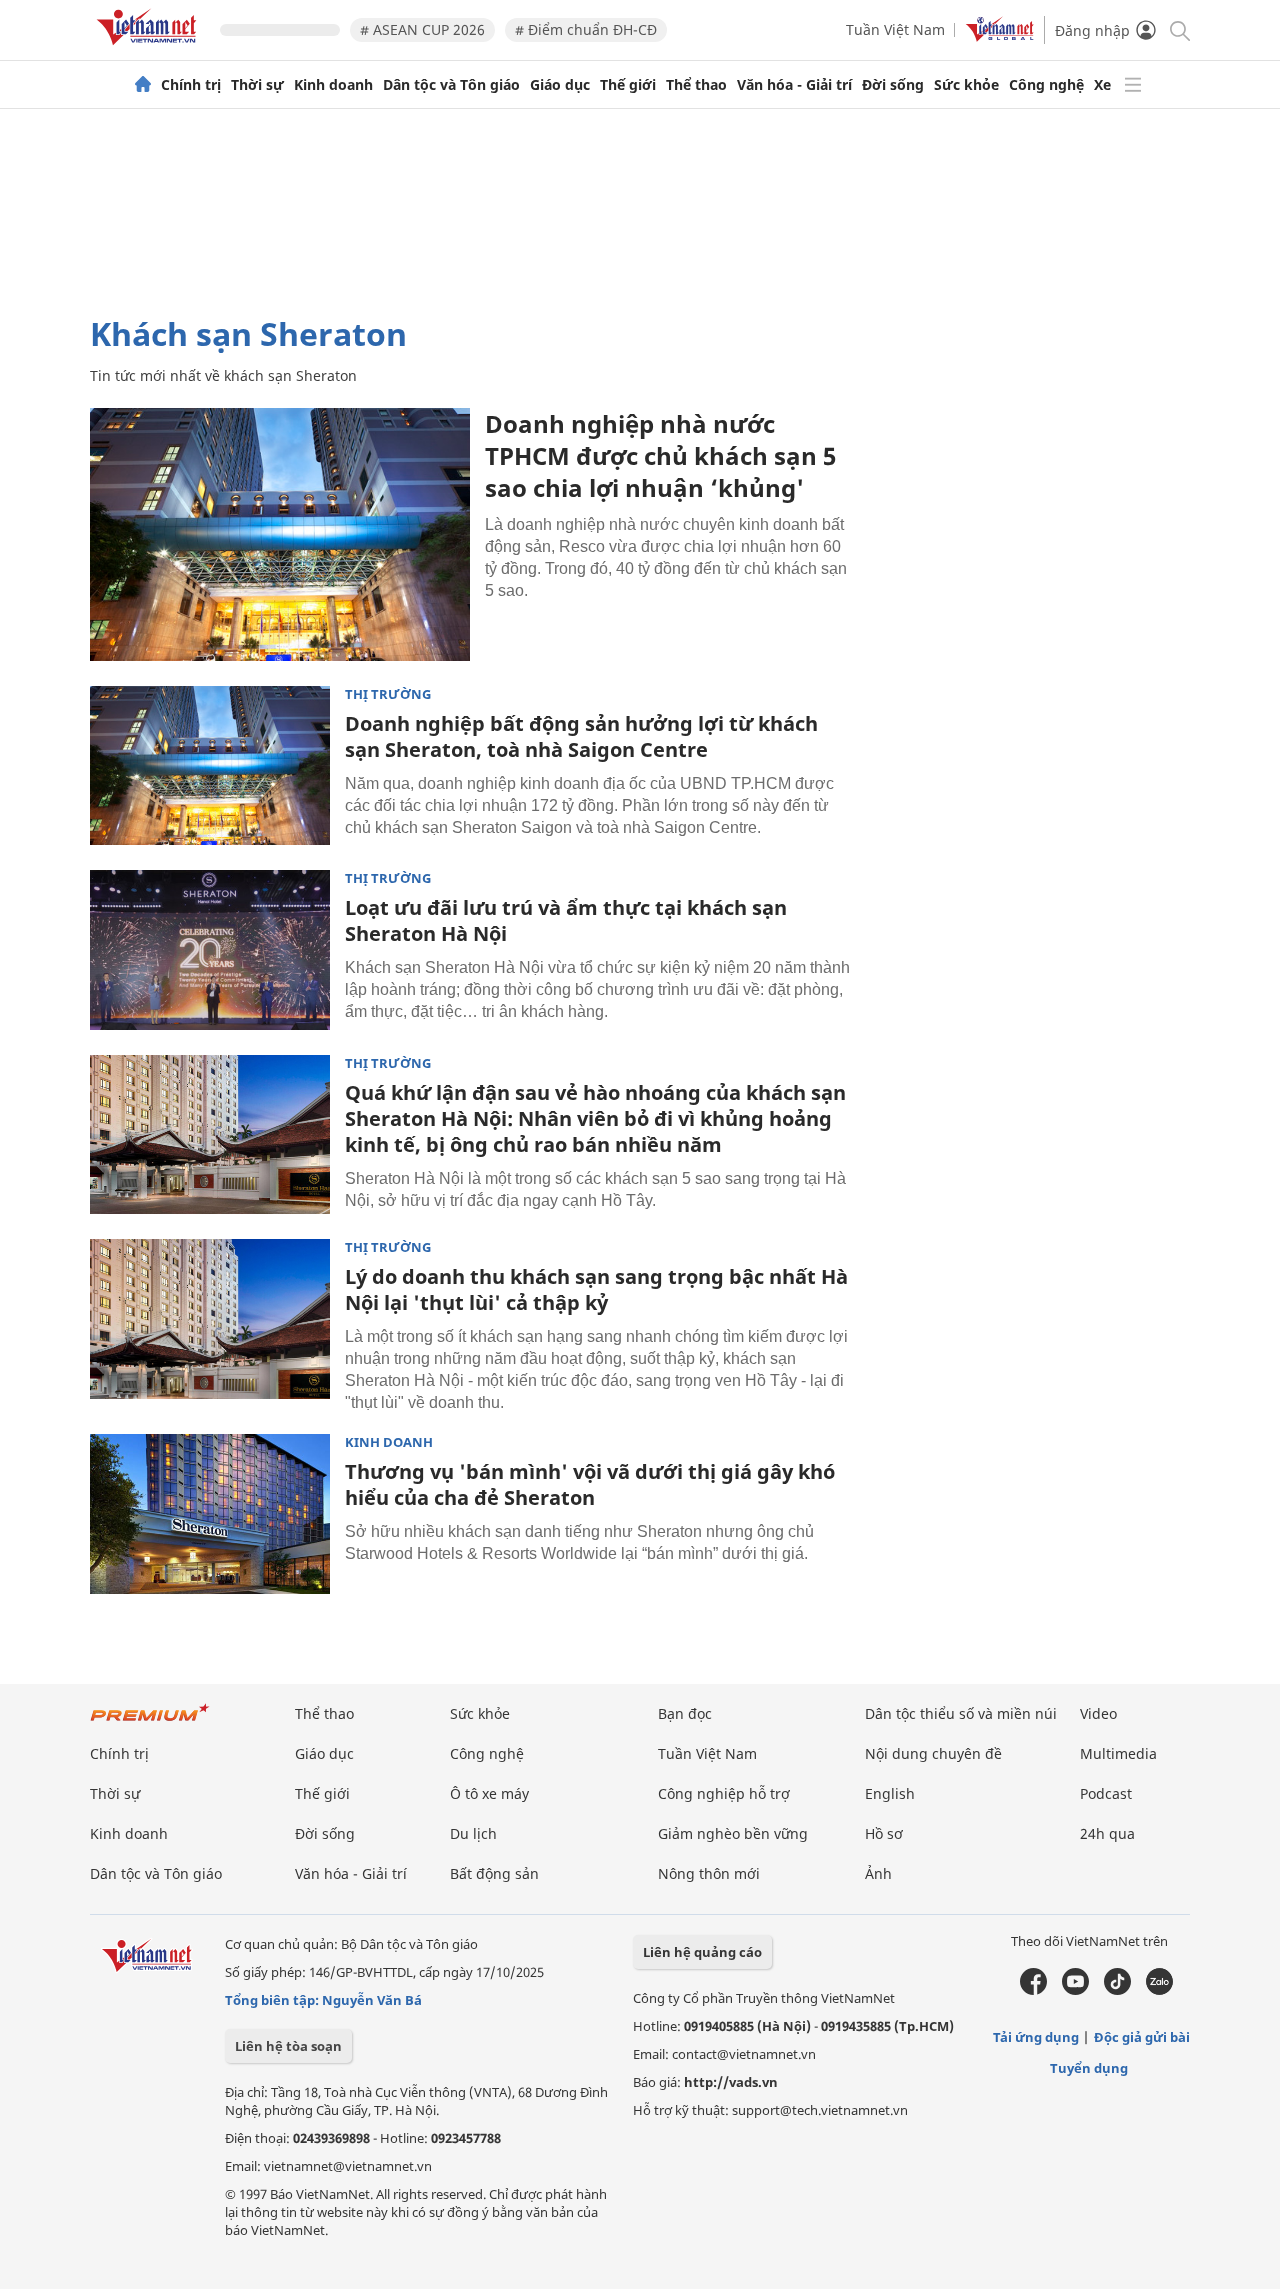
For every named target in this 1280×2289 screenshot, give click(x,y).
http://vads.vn (731, 2082)
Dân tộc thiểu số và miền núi (961, 1713)
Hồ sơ (884, 1833)
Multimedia (1118, 1753)
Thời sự (257, 85)
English (890, 1793)
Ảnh (878, 1873)
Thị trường (388, 694)
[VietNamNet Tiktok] (1117, 1990)
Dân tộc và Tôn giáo (451, 85)
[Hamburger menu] (1133, 85)
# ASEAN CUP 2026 (422, 29)
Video (1098, 1713)
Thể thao (696, 85)
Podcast (1106, 1793)
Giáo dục (560, 85)
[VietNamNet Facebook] (1033, 1990)
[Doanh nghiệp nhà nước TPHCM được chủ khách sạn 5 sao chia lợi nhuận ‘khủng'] (280, 534)
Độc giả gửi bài (1142, 2037)
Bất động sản (494, 1873)
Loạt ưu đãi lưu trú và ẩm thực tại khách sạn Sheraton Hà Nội (566, 920)
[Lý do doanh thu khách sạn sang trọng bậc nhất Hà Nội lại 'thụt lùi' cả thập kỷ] (210, 1319)
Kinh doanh (333, 85)
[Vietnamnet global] (1000, 36)
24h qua (1107, 1833)
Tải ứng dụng (1036, 2037)
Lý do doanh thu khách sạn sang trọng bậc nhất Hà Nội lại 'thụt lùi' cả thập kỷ (596, 1289)
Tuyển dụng (1089, 2068)
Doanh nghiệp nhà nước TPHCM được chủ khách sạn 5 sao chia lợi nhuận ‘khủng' (660, 455)
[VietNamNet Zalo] (1159, 1990)
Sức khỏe (966, 85)
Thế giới (628, 85)
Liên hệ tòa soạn (288, 2046)
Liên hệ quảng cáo (702, 1952)
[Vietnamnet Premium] (150, 1722)
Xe (1102, 85)
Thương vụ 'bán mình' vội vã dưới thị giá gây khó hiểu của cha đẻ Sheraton (590, 1484)
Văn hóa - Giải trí (794, 85)
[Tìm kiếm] (1178, 29)
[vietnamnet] (150, 48)
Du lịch (473, 1833)
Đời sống (893, 85)
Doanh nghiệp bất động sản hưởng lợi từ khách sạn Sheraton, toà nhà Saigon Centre (581, 736)
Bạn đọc (685, 1713)
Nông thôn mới (709, 1873)
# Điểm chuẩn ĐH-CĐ (586, 29)
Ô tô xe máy (489, 1793)
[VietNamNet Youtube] (1075, 1990)
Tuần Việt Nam (895, 29)
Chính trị (191, 85)
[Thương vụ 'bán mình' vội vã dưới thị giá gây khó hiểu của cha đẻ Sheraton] (210, 1514)
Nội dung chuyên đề (933, 1753)
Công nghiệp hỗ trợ (724, 1793)
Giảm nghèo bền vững (733, 1833)
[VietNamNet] (143, 85)
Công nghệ (1046, 85)
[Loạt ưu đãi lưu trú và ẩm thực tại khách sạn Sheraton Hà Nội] (210, 950)
